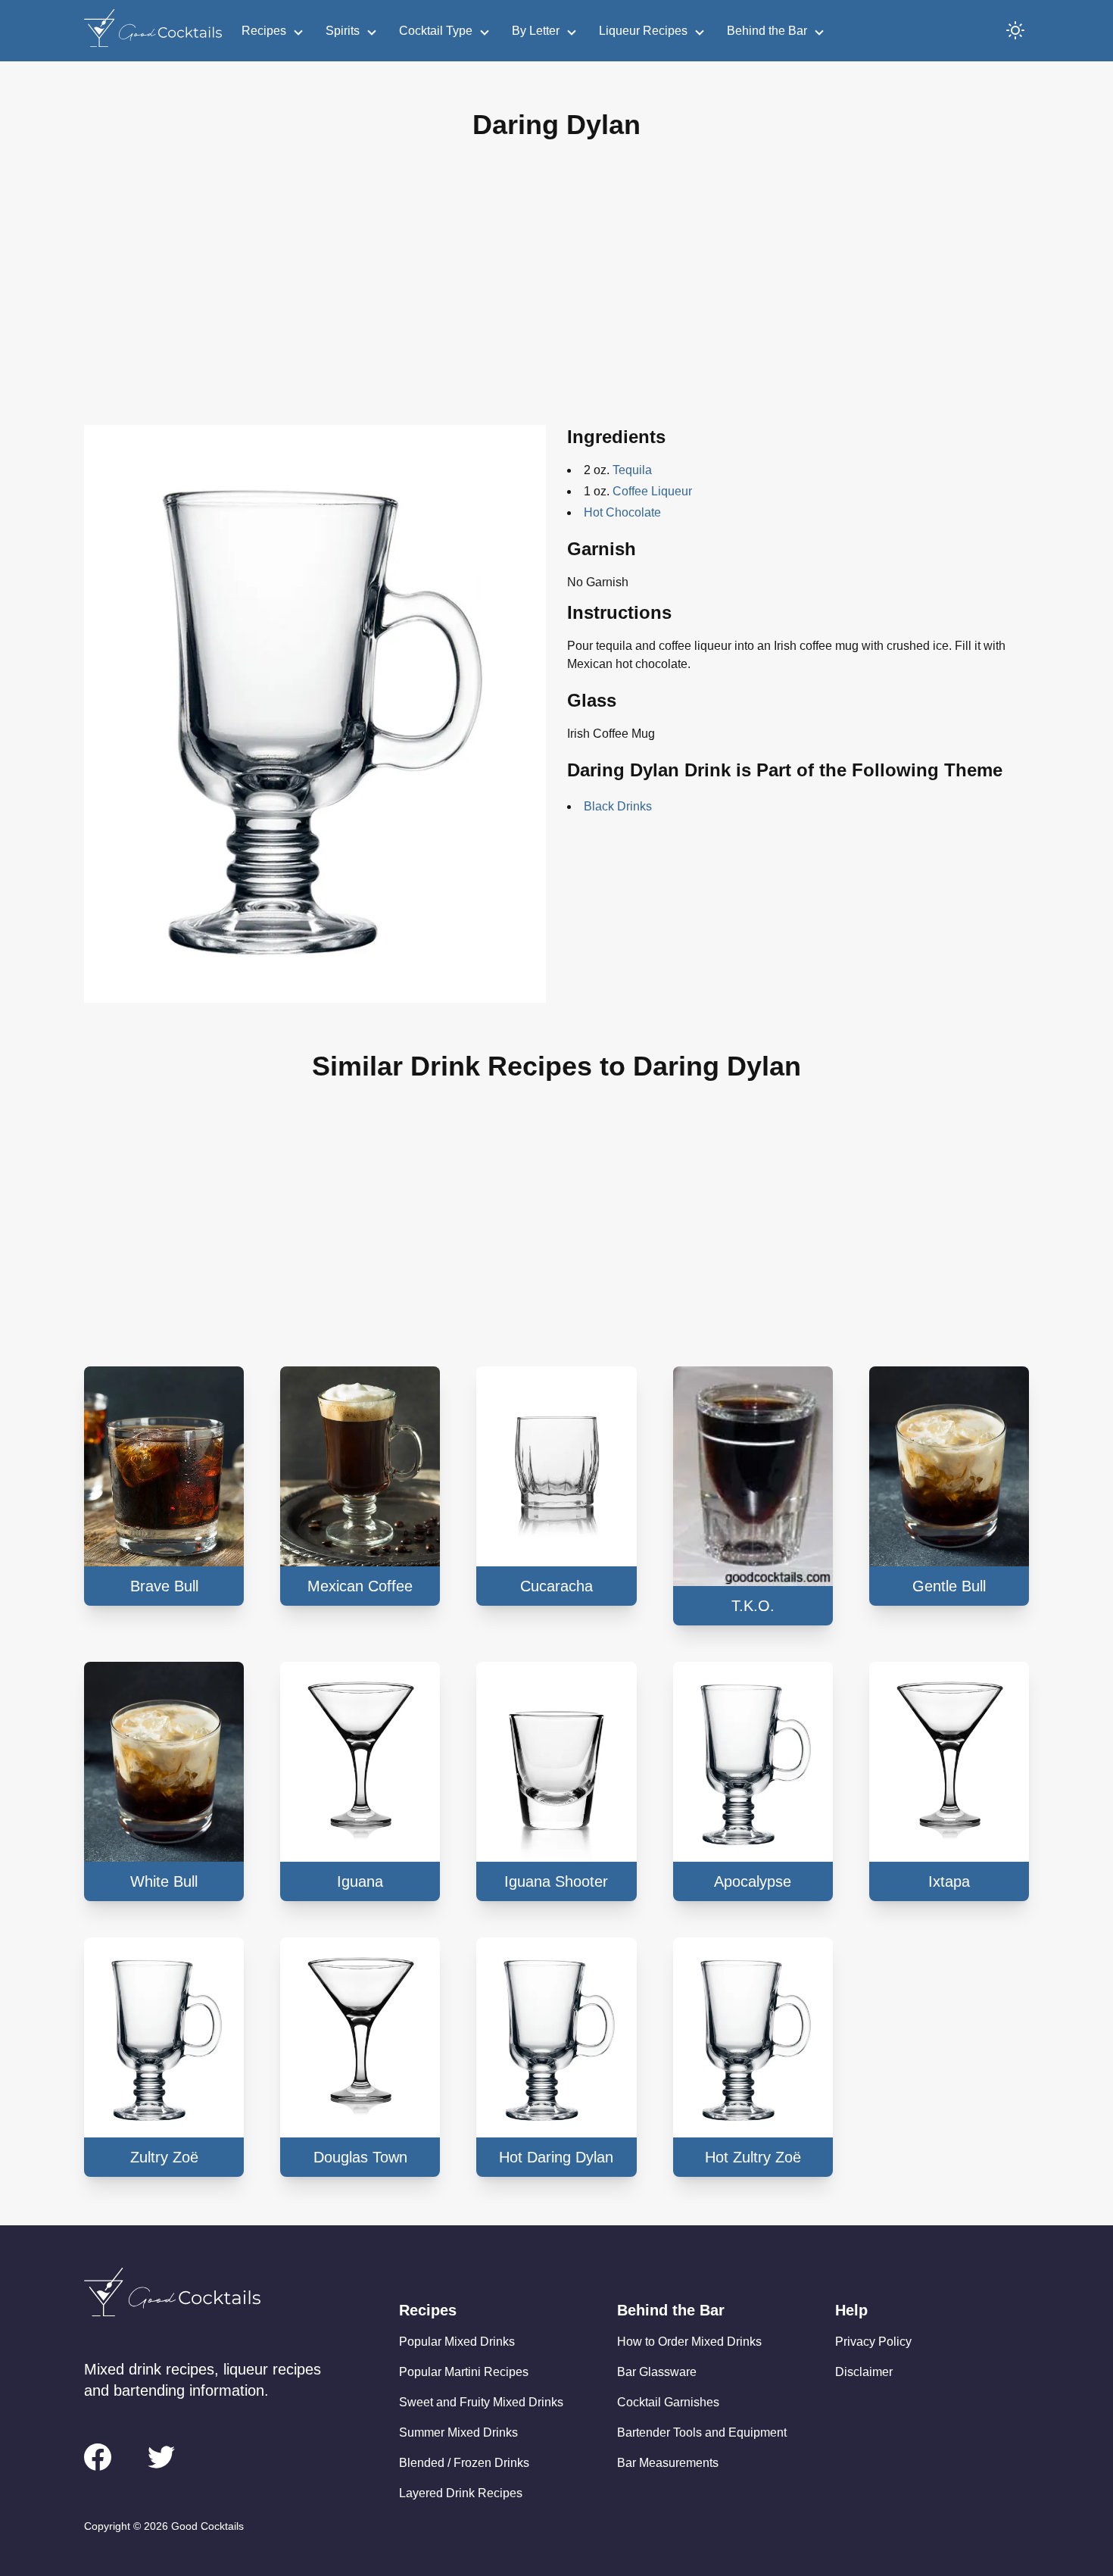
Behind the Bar (767, 31)
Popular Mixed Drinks (457, 2342)
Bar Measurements (668, 2463)
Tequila (632, 470)
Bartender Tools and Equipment (702, 2432)
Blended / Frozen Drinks (464, 2463)
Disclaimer (864, 2372)
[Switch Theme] (1015, 30)
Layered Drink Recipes (461, 2493)
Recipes (264, 31)
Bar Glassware (657, 2372)
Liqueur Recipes (643, 31)
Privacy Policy (873, 2342)
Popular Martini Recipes (464, 2372)
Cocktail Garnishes (668, 2402)
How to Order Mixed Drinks (689, 2342)
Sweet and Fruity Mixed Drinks (481, 2402)
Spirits (343, 31)
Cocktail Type (436, 31)
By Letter (536, 31)
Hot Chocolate (622, 512)
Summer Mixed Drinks (458, 2432)
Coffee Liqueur (652, 491)
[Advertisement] (556, 295)
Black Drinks (618, 806)
